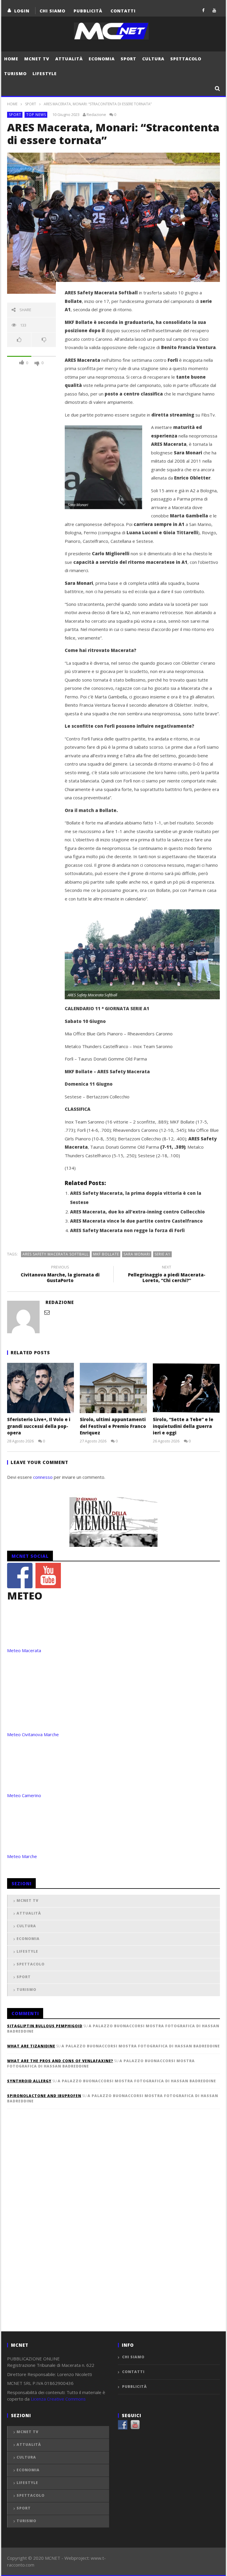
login (22, 11)
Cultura (153, 59)
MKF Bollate (106, 1254)
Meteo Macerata (24, 1650)
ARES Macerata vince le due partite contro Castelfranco (136, 1221)
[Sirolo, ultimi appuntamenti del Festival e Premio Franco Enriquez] (113, 1388)
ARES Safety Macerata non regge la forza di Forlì (127, 1230)
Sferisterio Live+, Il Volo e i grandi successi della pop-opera (39, 1426)
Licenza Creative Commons (58, 2399)
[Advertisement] (51, 2230)
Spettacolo (186, 59)
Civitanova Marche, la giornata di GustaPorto (60, 1275)
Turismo (15, 74)
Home (11, 59)
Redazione (96, 114)
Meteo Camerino (24, 1795)
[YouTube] (214, 10)
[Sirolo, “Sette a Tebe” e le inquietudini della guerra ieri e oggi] (186, 1388)
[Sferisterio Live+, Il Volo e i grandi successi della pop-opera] (41, 1388)
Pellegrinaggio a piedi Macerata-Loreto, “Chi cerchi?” (167, 1275)
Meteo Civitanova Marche (33, 1734)
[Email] (47, 1312)
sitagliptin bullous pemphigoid (45, 2026)
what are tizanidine (31, 2046)
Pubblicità (88, 11)
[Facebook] (204, 10)
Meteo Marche (22, 1856)
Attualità (69, 59)
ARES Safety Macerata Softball (56, 1254)
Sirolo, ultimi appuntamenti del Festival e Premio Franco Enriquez (113, 1426)
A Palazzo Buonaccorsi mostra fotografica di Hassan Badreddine (141, 2046)
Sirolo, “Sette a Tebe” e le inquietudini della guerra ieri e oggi (183, 1426)
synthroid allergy (29, 2081)
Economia (102, 59)
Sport (128, 59)
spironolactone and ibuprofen (44, 2096)
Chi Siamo (52, 11)
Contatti (123, 11)
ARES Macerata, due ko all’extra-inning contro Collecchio (137, 1212)
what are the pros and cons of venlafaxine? (60, 2061)
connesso (43, 1477)
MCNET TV (37, 59)
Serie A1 (163, 1254)
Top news (36, 115)
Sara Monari (137, 1254)
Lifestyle (45, 74)
